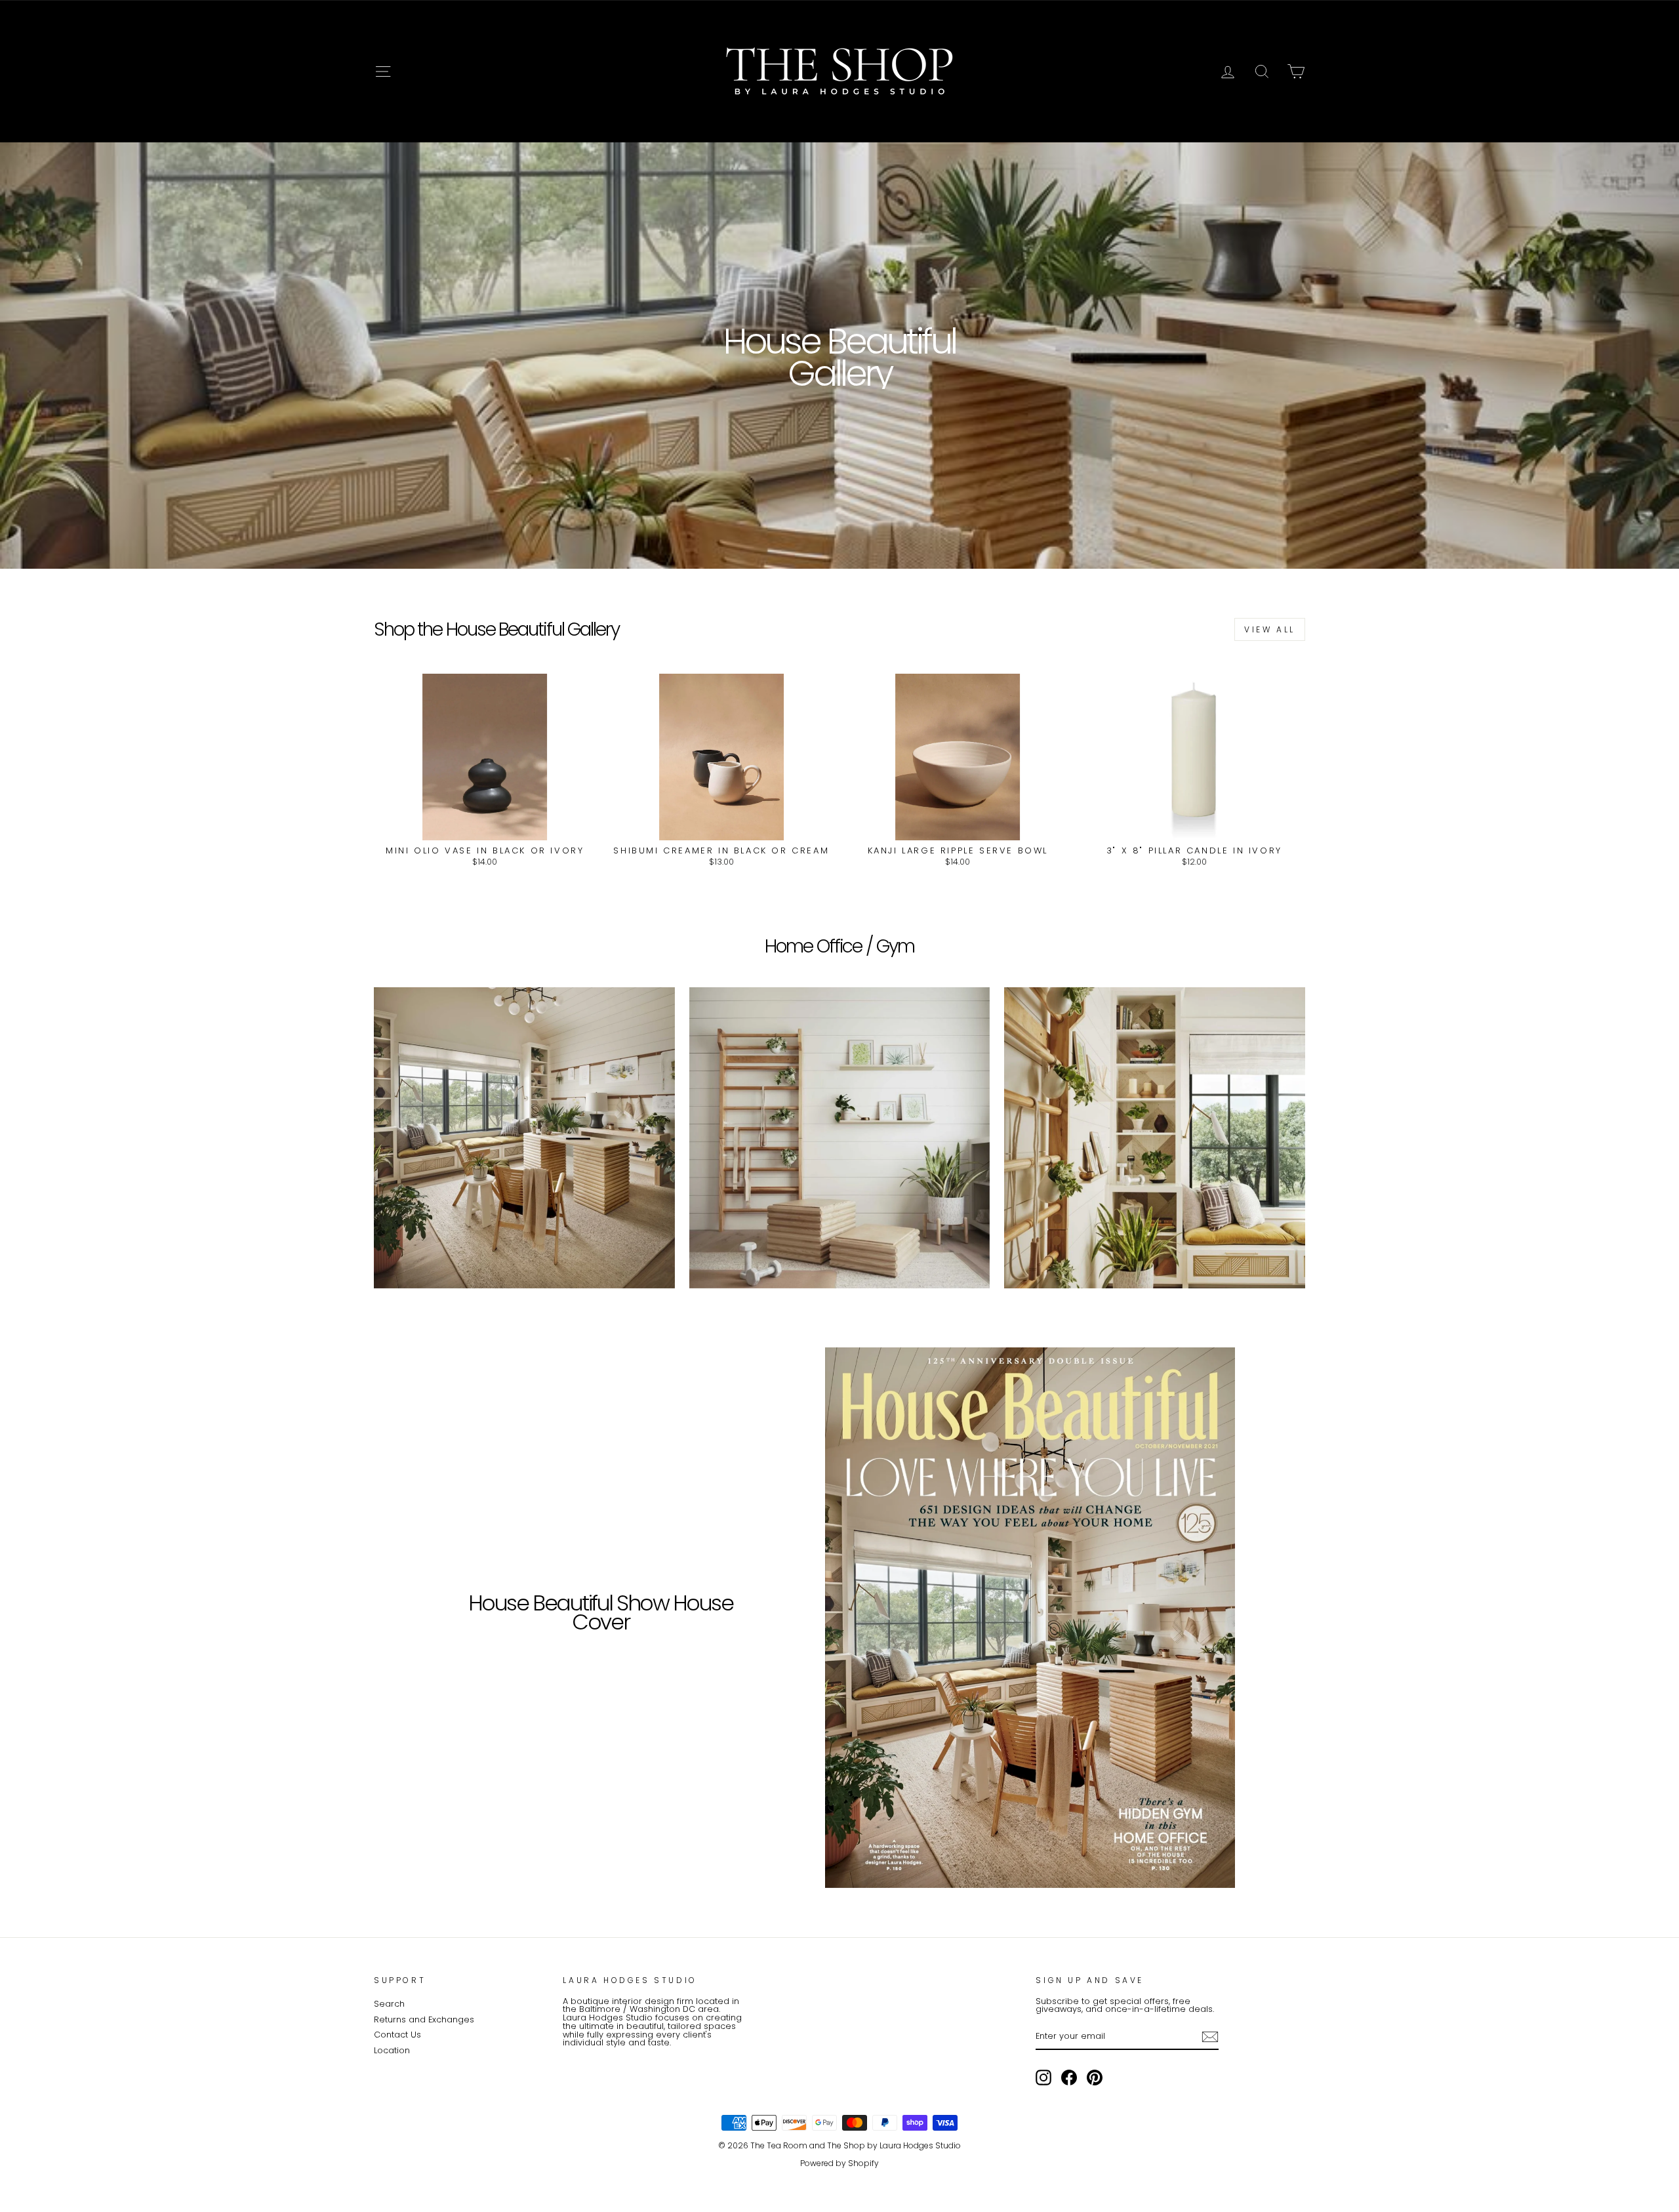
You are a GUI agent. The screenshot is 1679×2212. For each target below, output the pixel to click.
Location (392, 2050)
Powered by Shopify (839, 2163)
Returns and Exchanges (424, 2019)
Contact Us (397, 2035)
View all (1270, 629)
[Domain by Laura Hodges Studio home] (839, 72)
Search (389, 2004)
